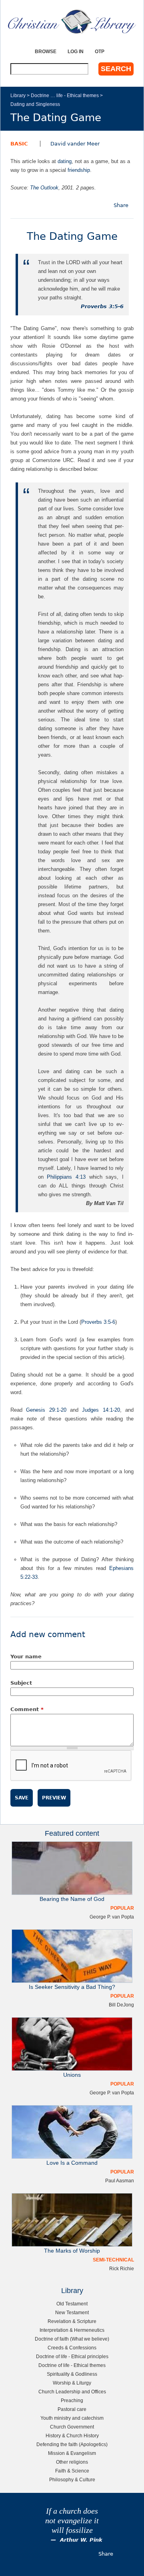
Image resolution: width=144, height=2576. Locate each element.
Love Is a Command (72, 2163)
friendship (79, 170)
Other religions (72, 2462)
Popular (122, 1908)
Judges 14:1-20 (101, 1410)
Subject (21, 1683)
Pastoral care (72, 2409)
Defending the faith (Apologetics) (72, 2444)
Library (18, 95)
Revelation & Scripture (72, 2321)
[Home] (72, 21)
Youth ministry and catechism (72, 2418)
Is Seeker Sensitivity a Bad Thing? (72, 1987)
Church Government (72, 2427)
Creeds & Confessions (72, 2348)
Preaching (72, 2400)
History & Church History (72, 2436)
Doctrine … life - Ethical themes (65, 95)
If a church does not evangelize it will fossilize (72, 2521)
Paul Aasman (120, 2181)
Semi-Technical (113, 2260)
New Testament (72, 2312)
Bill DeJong (121, 2005)
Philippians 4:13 (66, 1177)
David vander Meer (75, 144)
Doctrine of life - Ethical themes (72, 2365)
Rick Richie (122, 2268)
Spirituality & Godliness (72, 2374)
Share (121, 205)
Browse (46, 51)
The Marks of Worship (72, 2251)
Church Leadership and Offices (72, 2392)
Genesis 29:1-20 (46, 1410)
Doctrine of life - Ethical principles (72, 2356)
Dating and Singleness (35, 104)
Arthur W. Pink (81, 2540)
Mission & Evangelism (72, 2453)
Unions (72, 2075)
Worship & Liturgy (72, 2383)
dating (65, 161)
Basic (19, 144)
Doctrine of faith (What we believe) (72, 2339)
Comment (27, 1709)
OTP (100, 51)
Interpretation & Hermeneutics (72, 2330)
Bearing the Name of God (72, 1899)
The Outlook (44, 188)
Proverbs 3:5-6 (102, 306)
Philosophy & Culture (72, 2479)
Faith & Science (72, 2471)
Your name (26, 1657)
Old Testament (72, 2304)
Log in (76, 51)
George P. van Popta (112, 1917)
